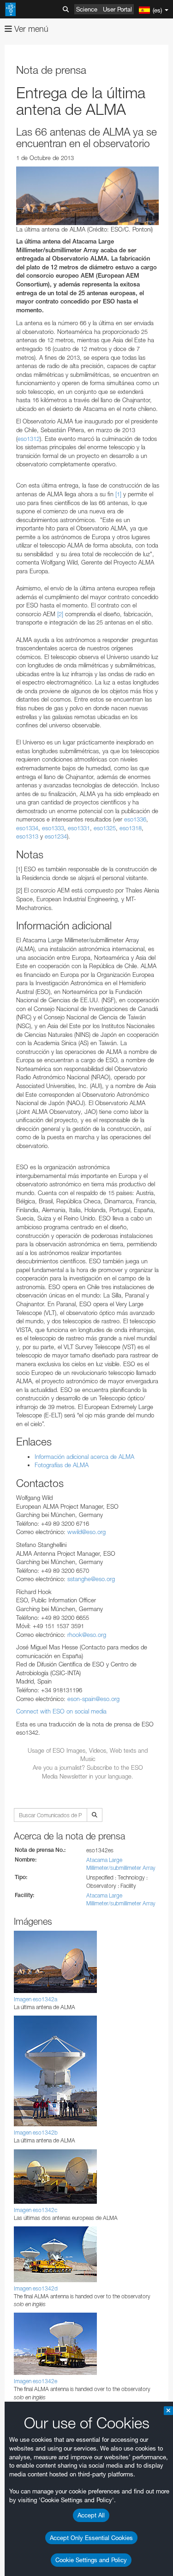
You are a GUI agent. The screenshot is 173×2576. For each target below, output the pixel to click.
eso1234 (56, 836)
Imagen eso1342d (36, 2288)
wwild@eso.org (86, 1532)
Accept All (91, 2515)
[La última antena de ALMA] (88, 196)
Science (87, 9)
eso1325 (105, 828)
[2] (60, 614)
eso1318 (131, 828)
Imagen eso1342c (36, 2210)
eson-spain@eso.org (93, 1699)
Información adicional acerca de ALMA (84, 1457)
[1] (118, 494)
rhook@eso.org (87, 1635)
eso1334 (27, 828)
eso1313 (27, 836)
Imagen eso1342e (36, 2381)
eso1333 (53, 828)
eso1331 (79, 828)
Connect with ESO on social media (61, 1711)
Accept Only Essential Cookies (91, 2538)
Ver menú (30, 29)
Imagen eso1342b (36, 2133)
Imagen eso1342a (36, 1999)
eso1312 (29, 439)
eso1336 (135, 819)
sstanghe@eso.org (91, 1579)
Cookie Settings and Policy (91, 2560)
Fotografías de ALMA (62, 1465)
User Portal (117, 9)
